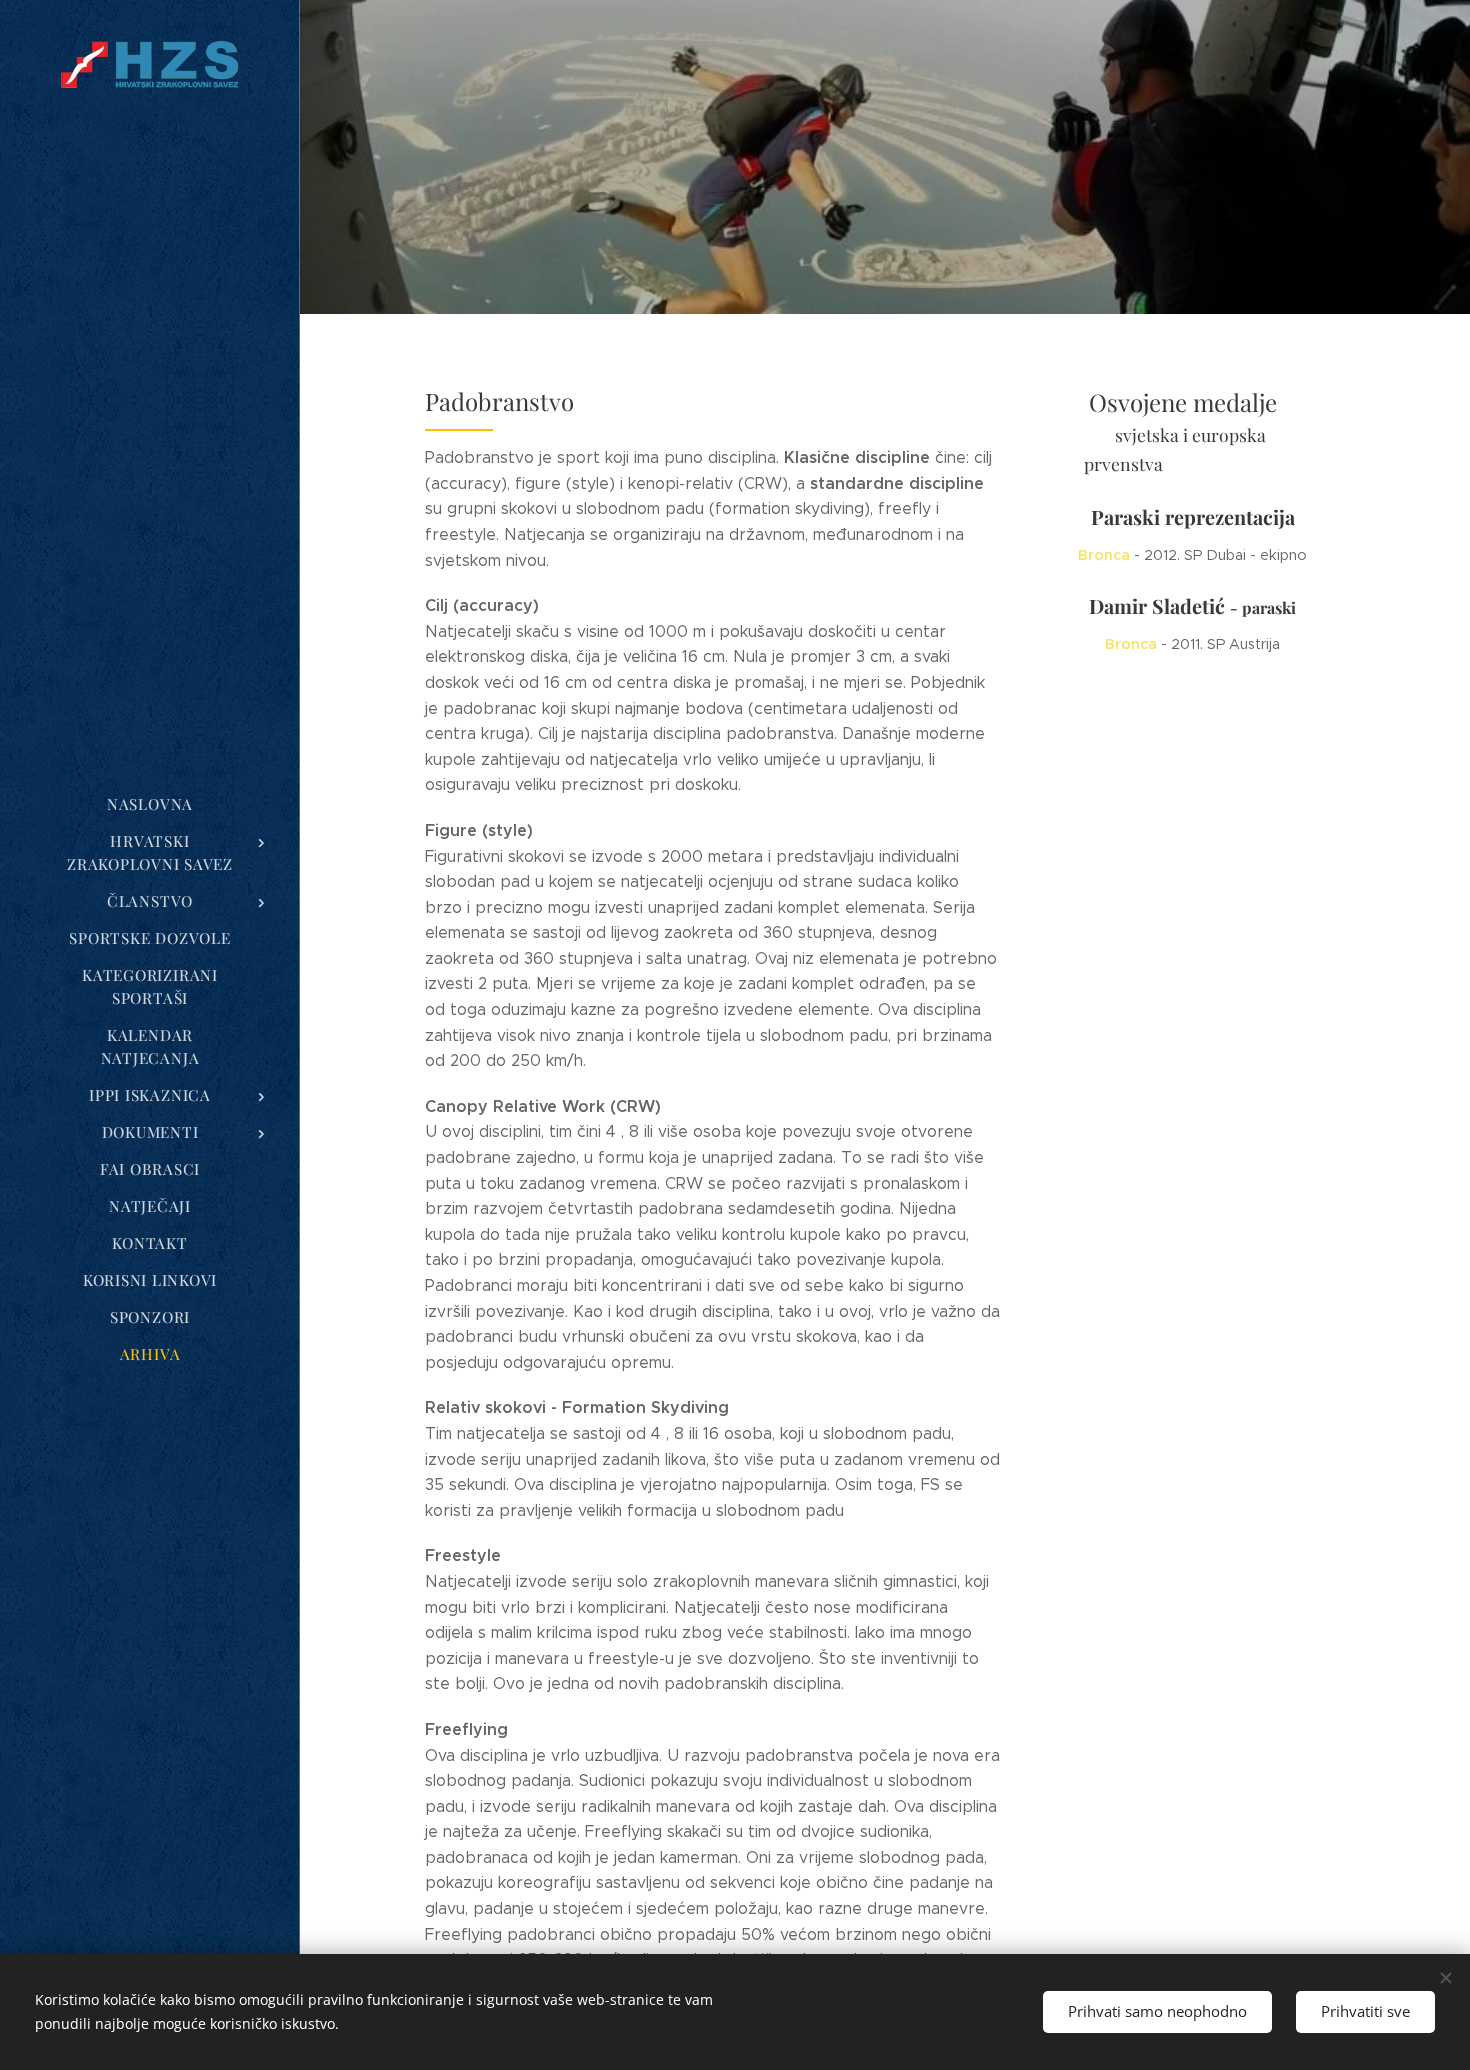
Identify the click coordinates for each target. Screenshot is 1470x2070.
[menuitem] (150, 804)
